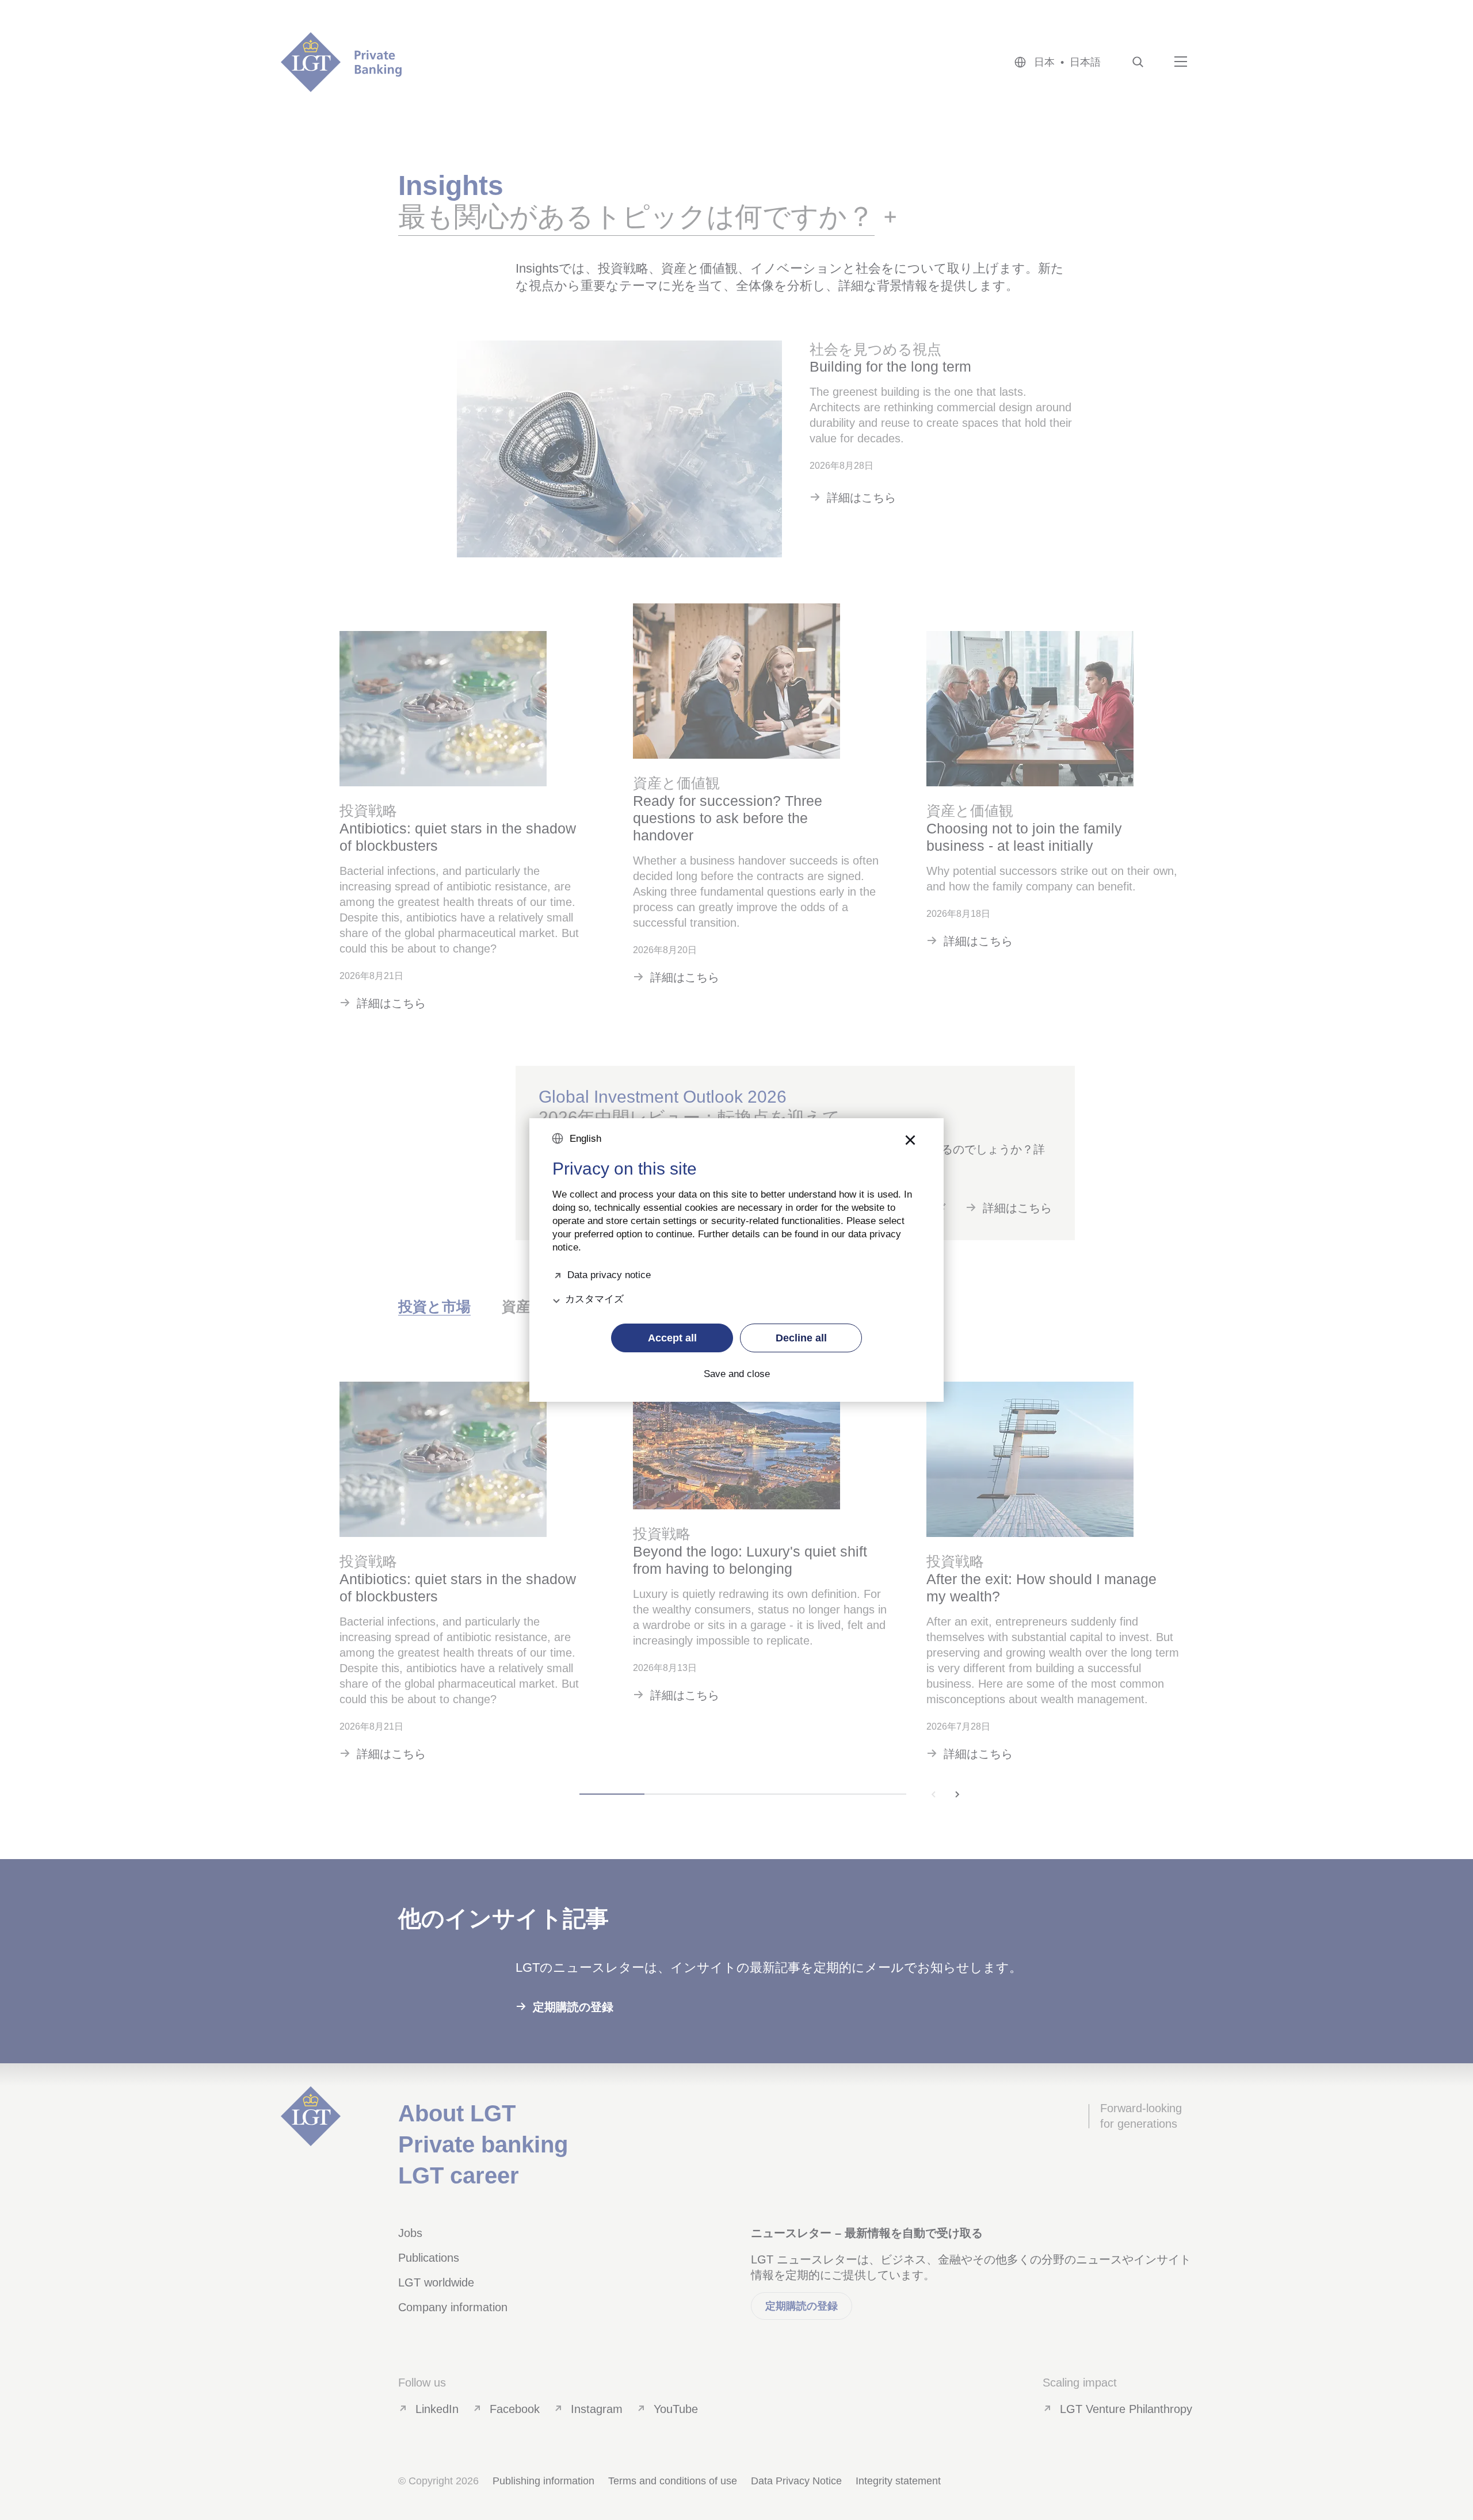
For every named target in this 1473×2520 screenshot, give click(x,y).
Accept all (672, 1338)
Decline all (801, 1338)
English (585, 1139)
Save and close (737, 1374)
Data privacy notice (609, 1274)
